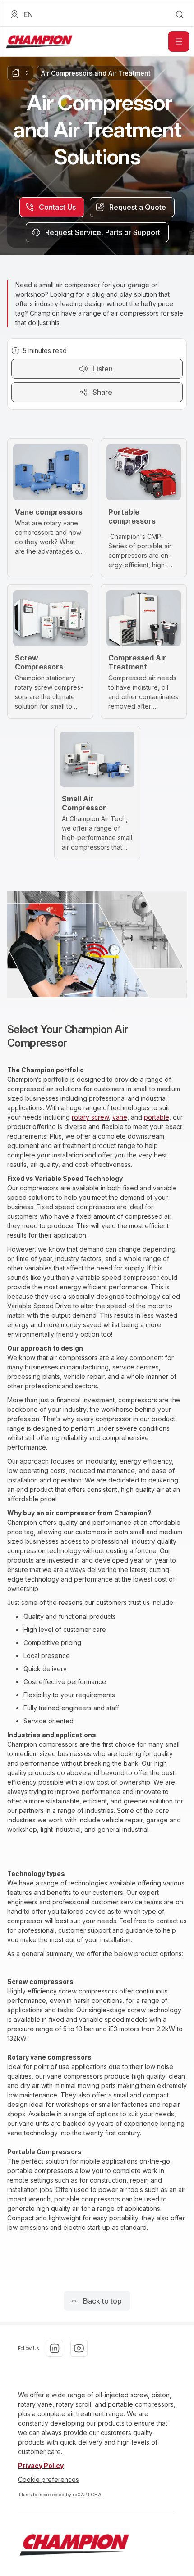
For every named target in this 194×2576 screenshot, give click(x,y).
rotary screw (90, 1117)
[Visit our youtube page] (79, 2348)
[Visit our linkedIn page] (55, 2348)
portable (157, 1117)
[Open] (179, 41)
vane (120, 1117)
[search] (180, 14)
